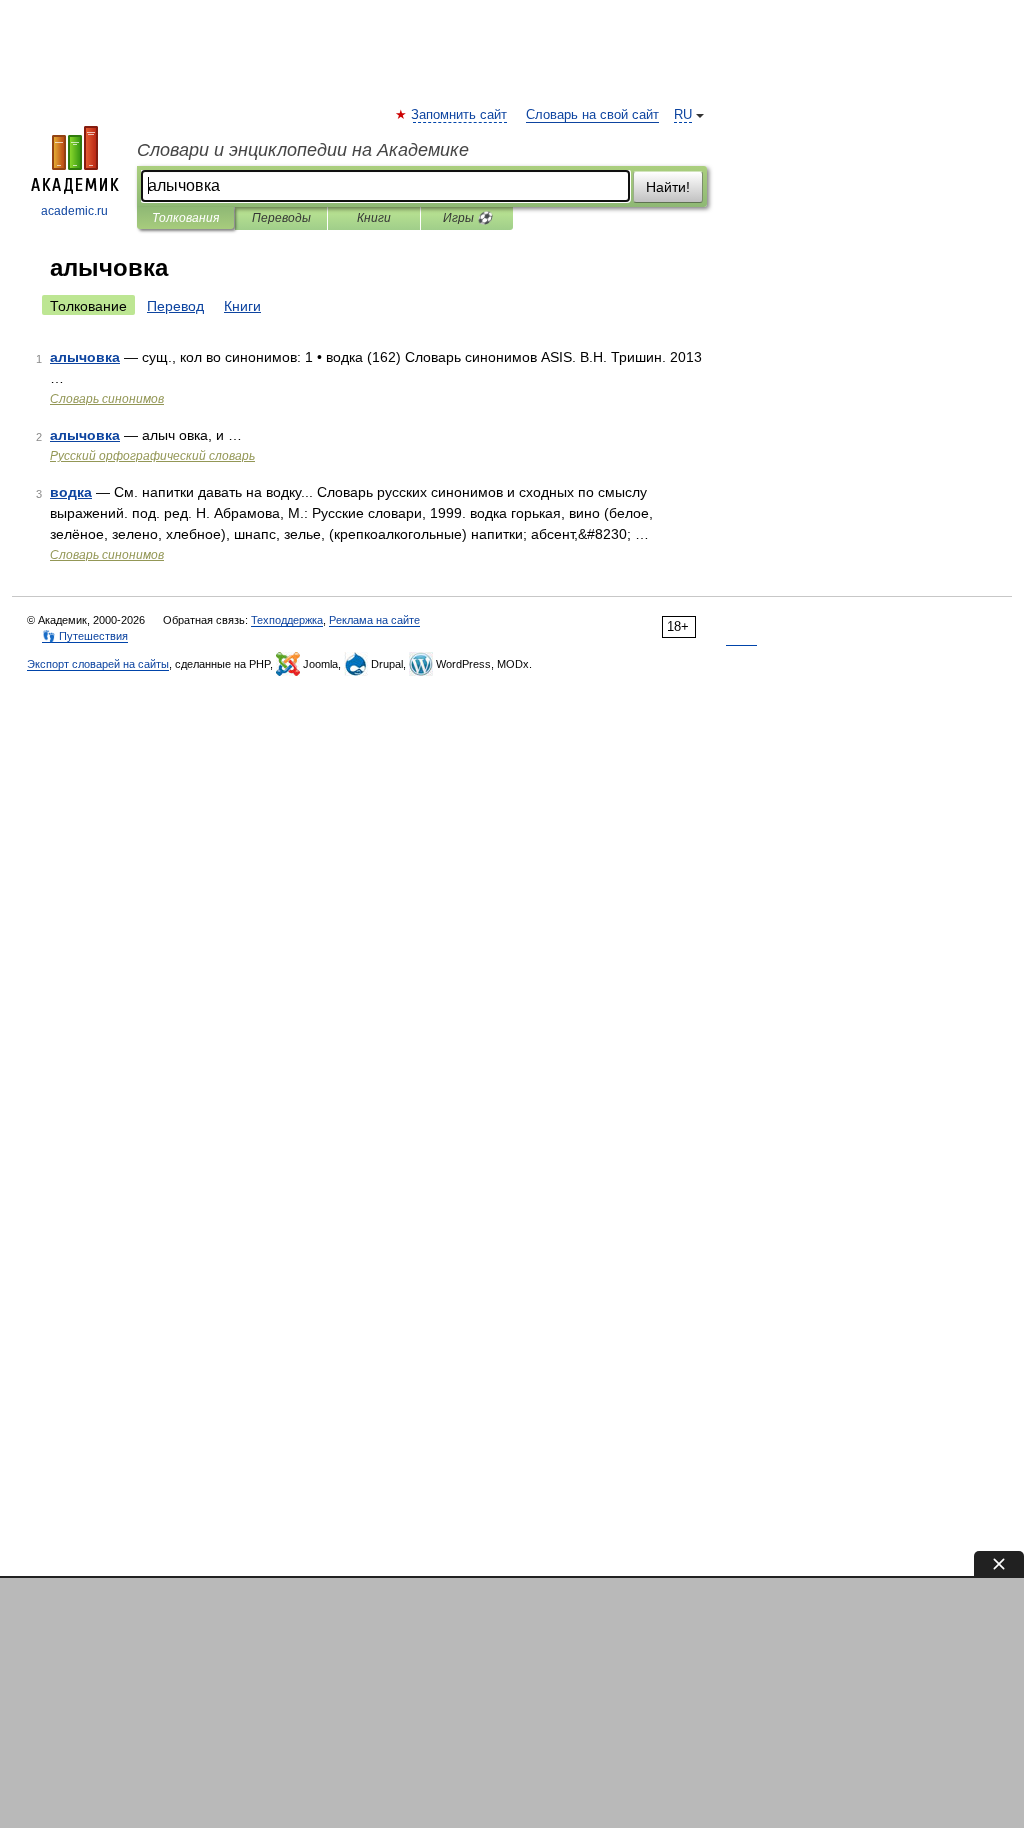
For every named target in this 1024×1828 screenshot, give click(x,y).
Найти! (668, 187)
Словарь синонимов (107, 399)
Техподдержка (287, 620)
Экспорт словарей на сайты (98, 664)
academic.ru (74, 211)
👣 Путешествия (85, 636)
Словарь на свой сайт (592, 115)
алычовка (85, 357)
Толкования (185, 218)
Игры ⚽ (467, 218)
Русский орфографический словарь (152, 456)
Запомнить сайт (460, 115)
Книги (374, 218)
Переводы (281, 218)
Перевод (175, 306)
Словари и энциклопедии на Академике (303, 150)
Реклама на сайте (374, 620)
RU (683, 115)
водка (71, 492)
